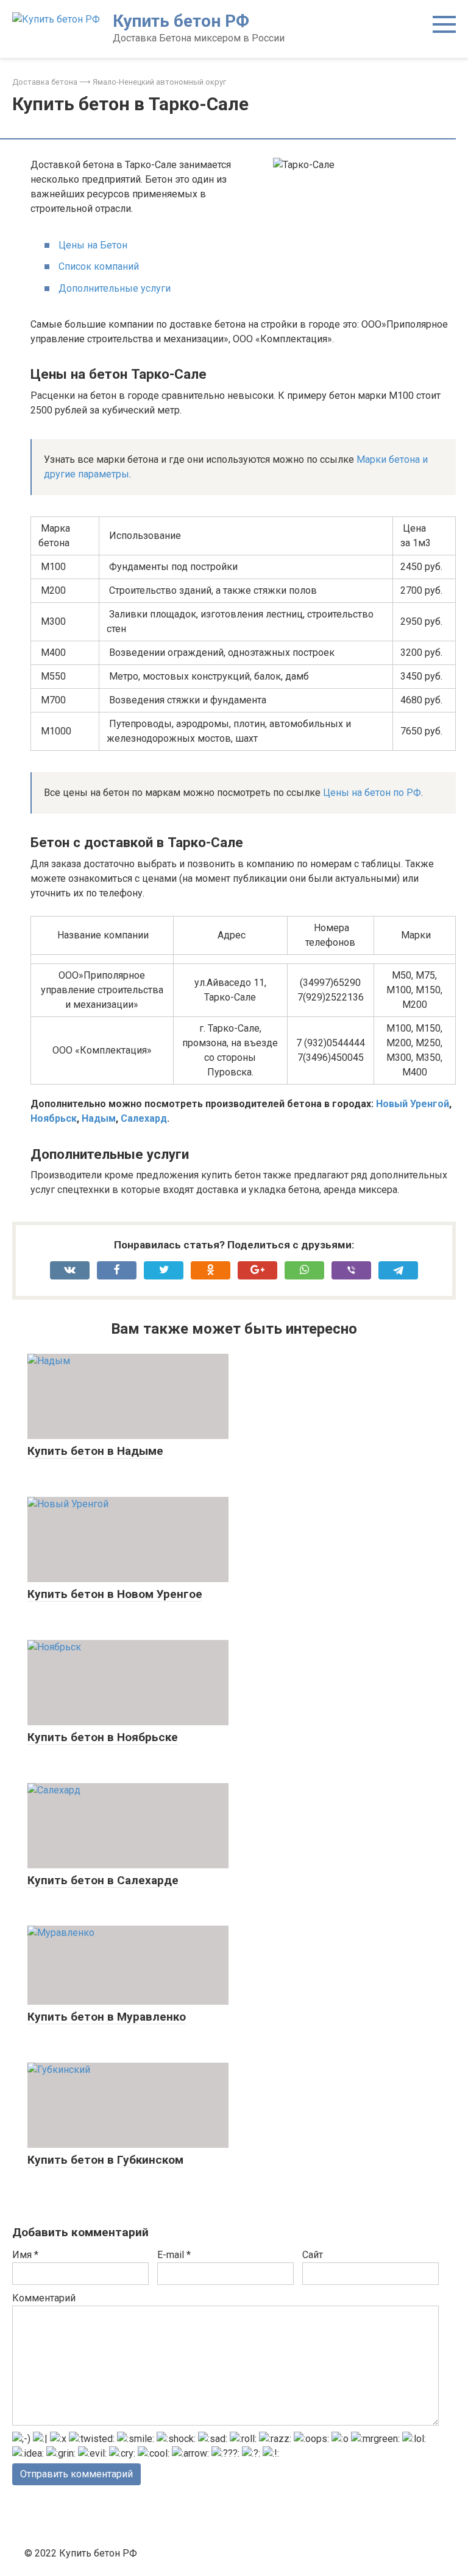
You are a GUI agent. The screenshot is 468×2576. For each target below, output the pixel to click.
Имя (25, 2255)
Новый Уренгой (413, 1104)
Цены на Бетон (93, 245)
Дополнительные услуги (115, 288)
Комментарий (44, 2298)
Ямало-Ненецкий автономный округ (159, 82)
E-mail (174, 2255)
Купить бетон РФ (181, 21)
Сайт (313, 2255)
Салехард (144, 1118)
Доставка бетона (45, 82)
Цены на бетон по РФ (372, 793)
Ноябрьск (54, 1118)
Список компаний (99, 266)
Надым (99, 1118)
